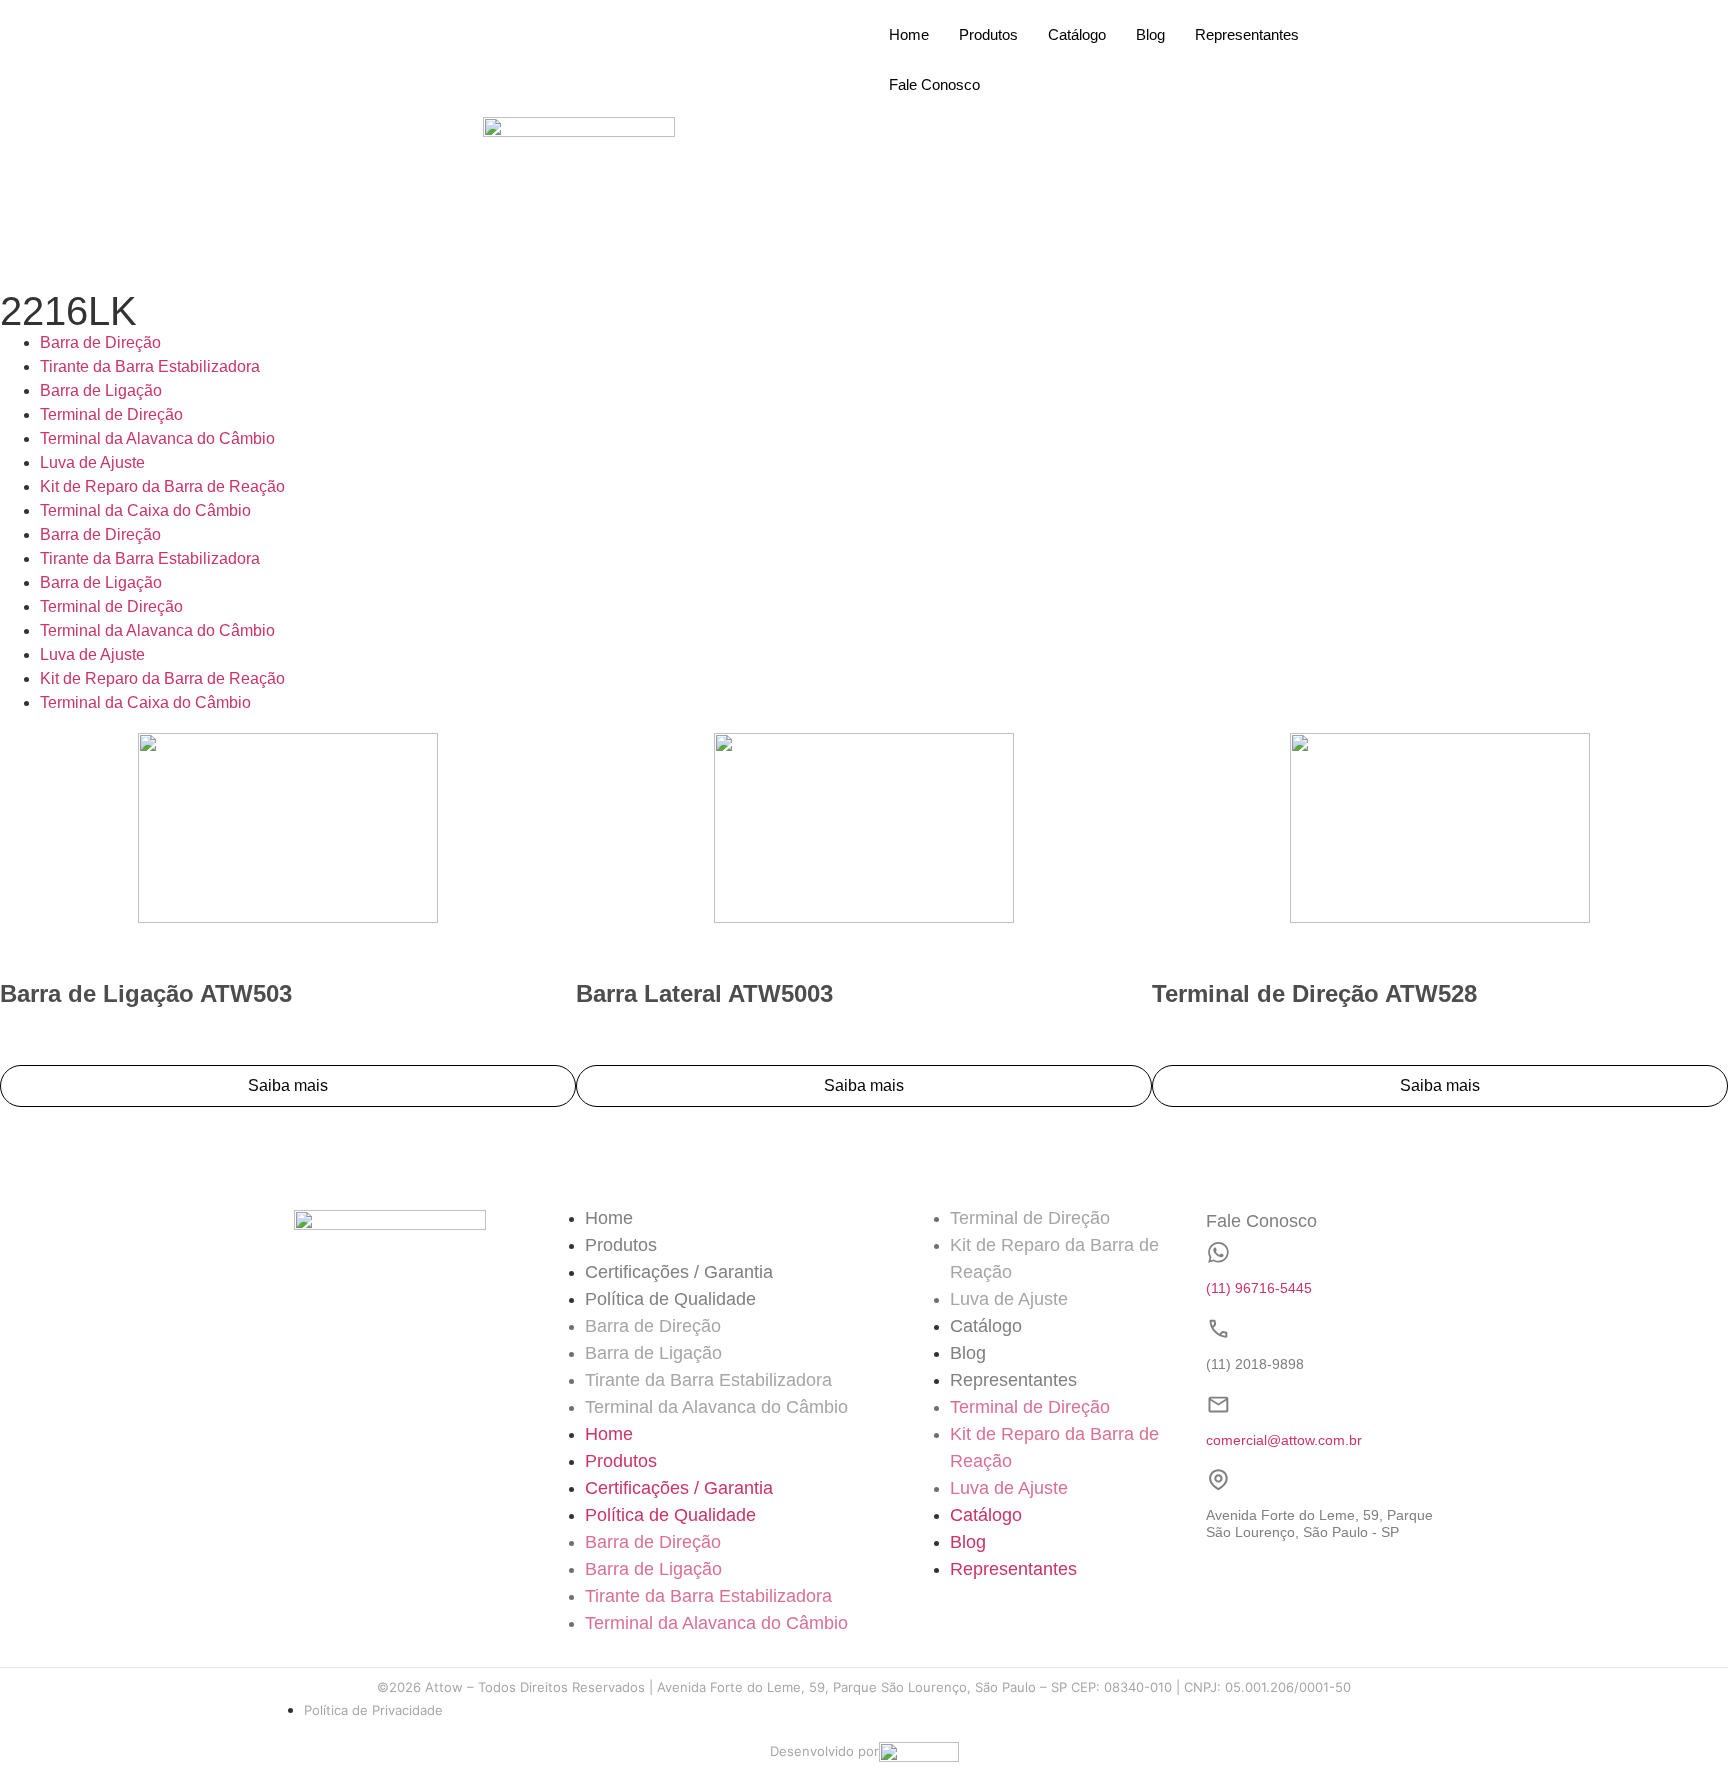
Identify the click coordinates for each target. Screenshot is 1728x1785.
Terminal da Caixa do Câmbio (145, 510)
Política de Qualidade (670, 1299)
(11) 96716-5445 (1259, 1288)
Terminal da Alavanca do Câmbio (157, 438)
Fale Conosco (934, 84)
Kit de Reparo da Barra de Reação (162, 486)
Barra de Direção (100, 342)
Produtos (988, 34)
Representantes (1247, 34)
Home (909, 34)
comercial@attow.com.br (1284, 1440)
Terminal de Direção (111, 414)
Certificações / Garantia (679, 1272)
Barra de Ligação (101, 390)
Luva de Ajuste (92, 462)
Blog (1150, 34)
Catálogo (1077, 34)
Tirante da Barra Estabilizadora (150, 366)
